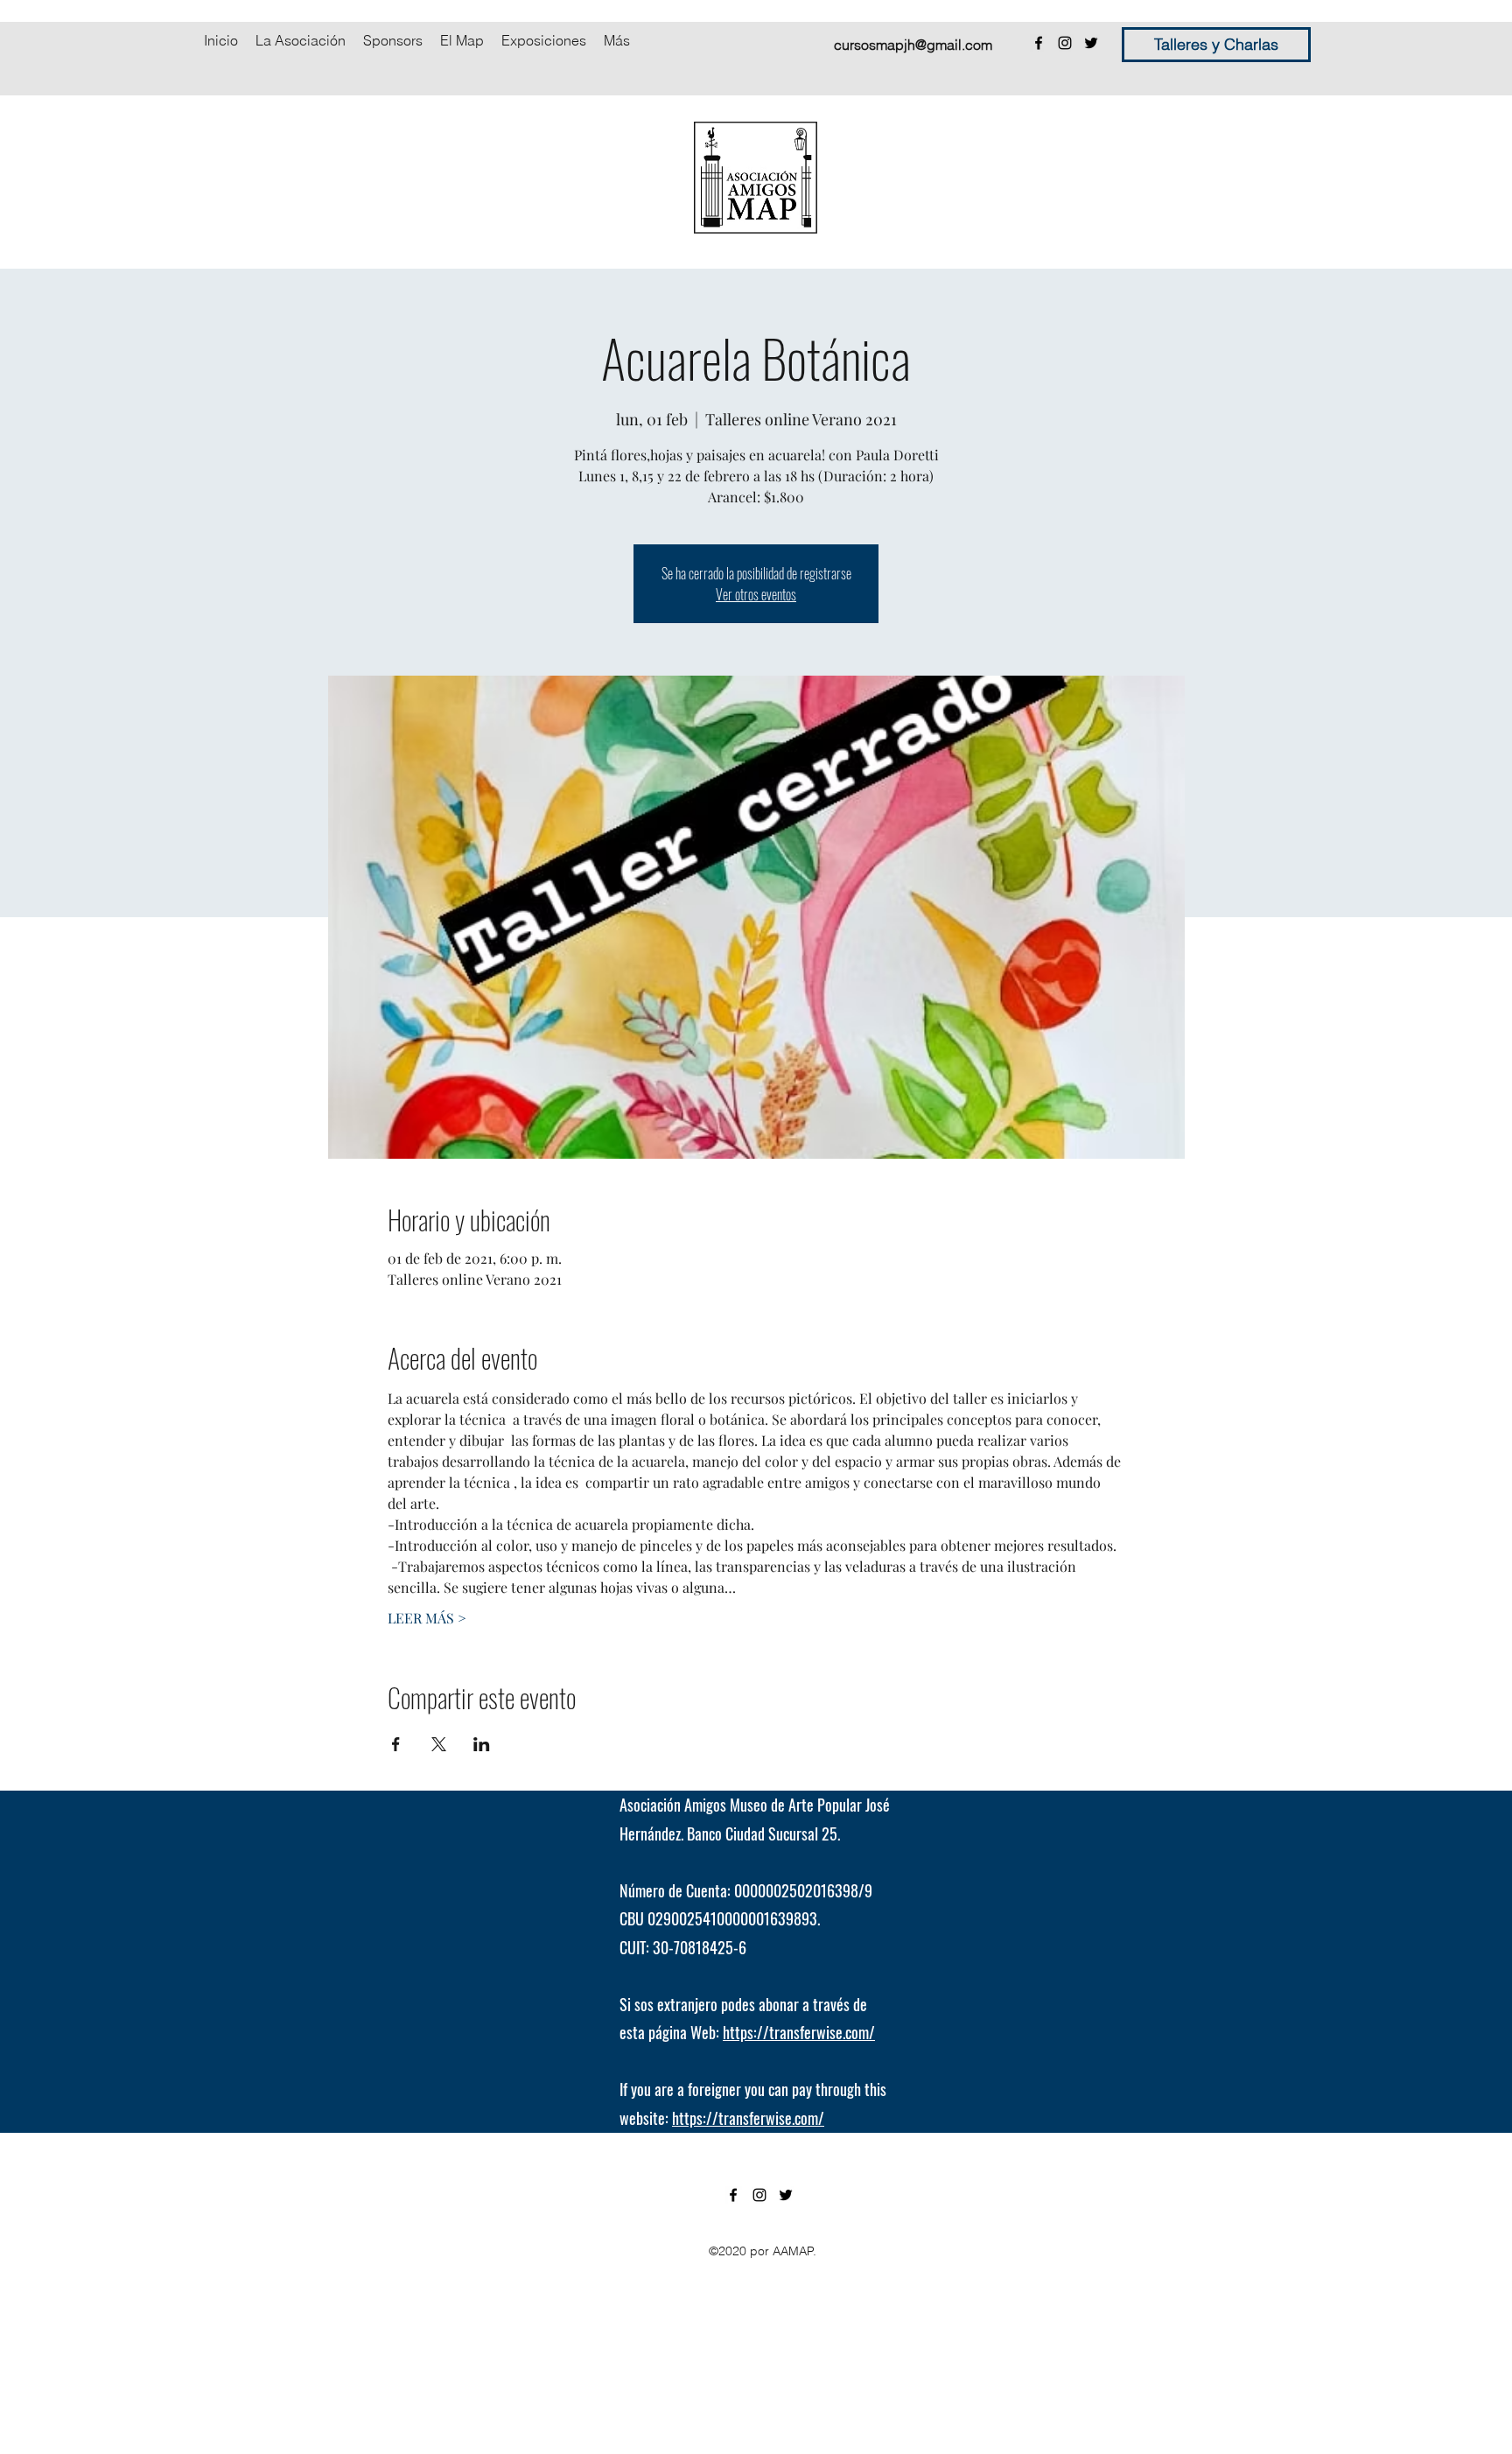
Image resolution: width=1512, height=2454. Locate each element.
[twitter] (1091, 43)
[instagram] (1065, 43)
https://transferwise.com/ (799, 2032)
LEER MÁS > (427, 1618)
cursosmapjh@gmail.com (913, 45)
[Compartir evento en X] (439, 1744)
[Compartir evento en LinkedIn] (482, 1744)
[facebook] (1039, 43)
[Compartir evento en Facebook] (396, 1744)
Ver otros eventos (756, 594)
